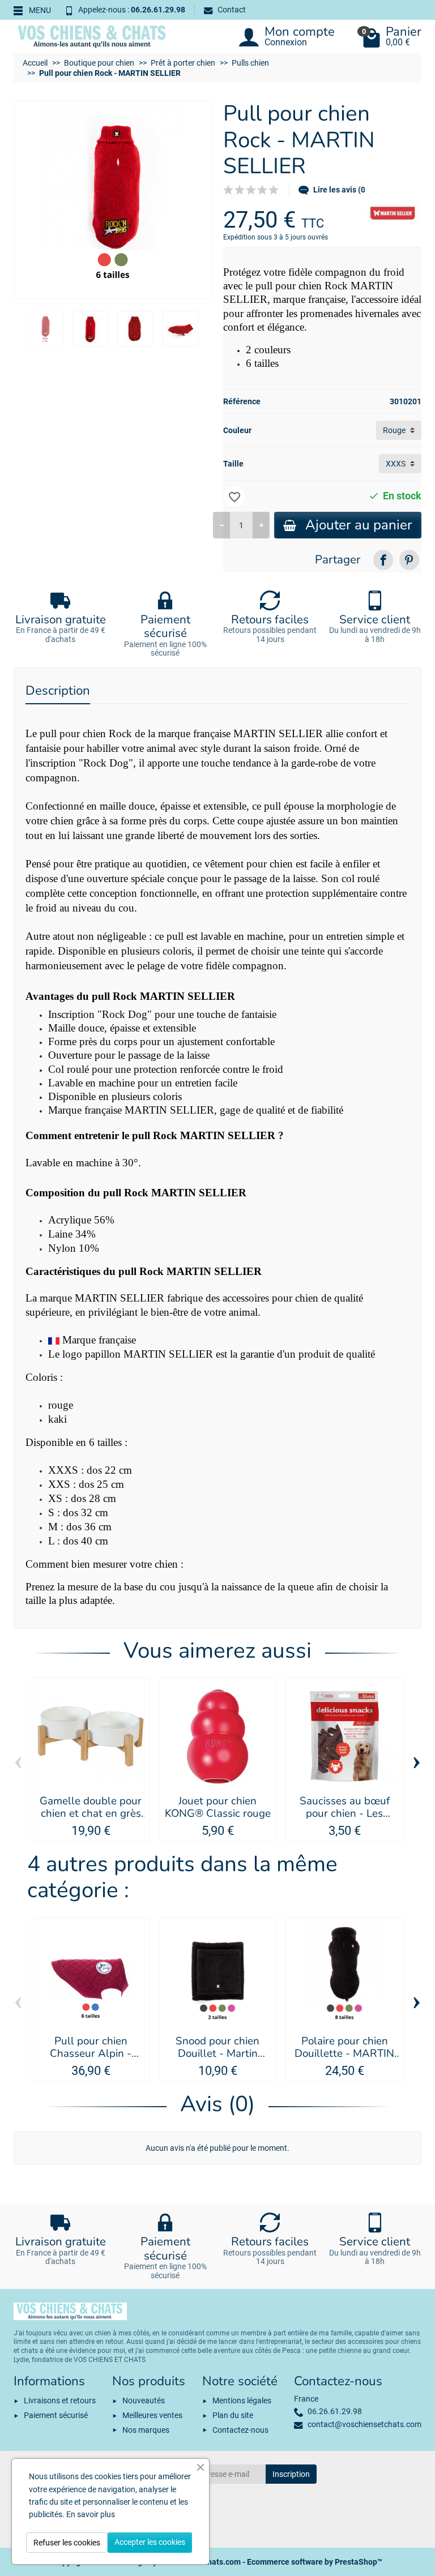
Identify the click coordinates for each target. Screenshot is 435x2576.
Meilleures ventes (152, 2415)
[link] (383, 560)
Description (58, 690)
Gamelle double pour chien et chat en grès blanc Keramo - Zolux (91, 1814)
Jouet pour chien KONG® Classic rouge (218, 1807)
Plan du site (233, 2415)
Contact (232, 10)
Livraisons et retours (60, 2400)
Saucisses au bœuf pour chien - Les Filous (345, 1814)
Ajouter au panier (359, 525)
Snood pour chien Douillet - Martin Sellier (217, 2054)
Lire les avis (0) (341, 190)
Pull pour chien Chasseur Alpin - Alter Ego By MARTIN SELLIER (91, 2060)
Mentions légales (242, 2400)
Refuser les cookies (67, 2543)
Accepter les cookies (150, 2542)
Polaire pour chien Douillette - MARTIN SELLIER (344, 2054)
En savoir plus (91, 2514)
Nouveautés (144, 2400)
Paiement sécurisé (56, 2415)
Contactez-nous (240, 2430)
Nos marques (146, 2430)
